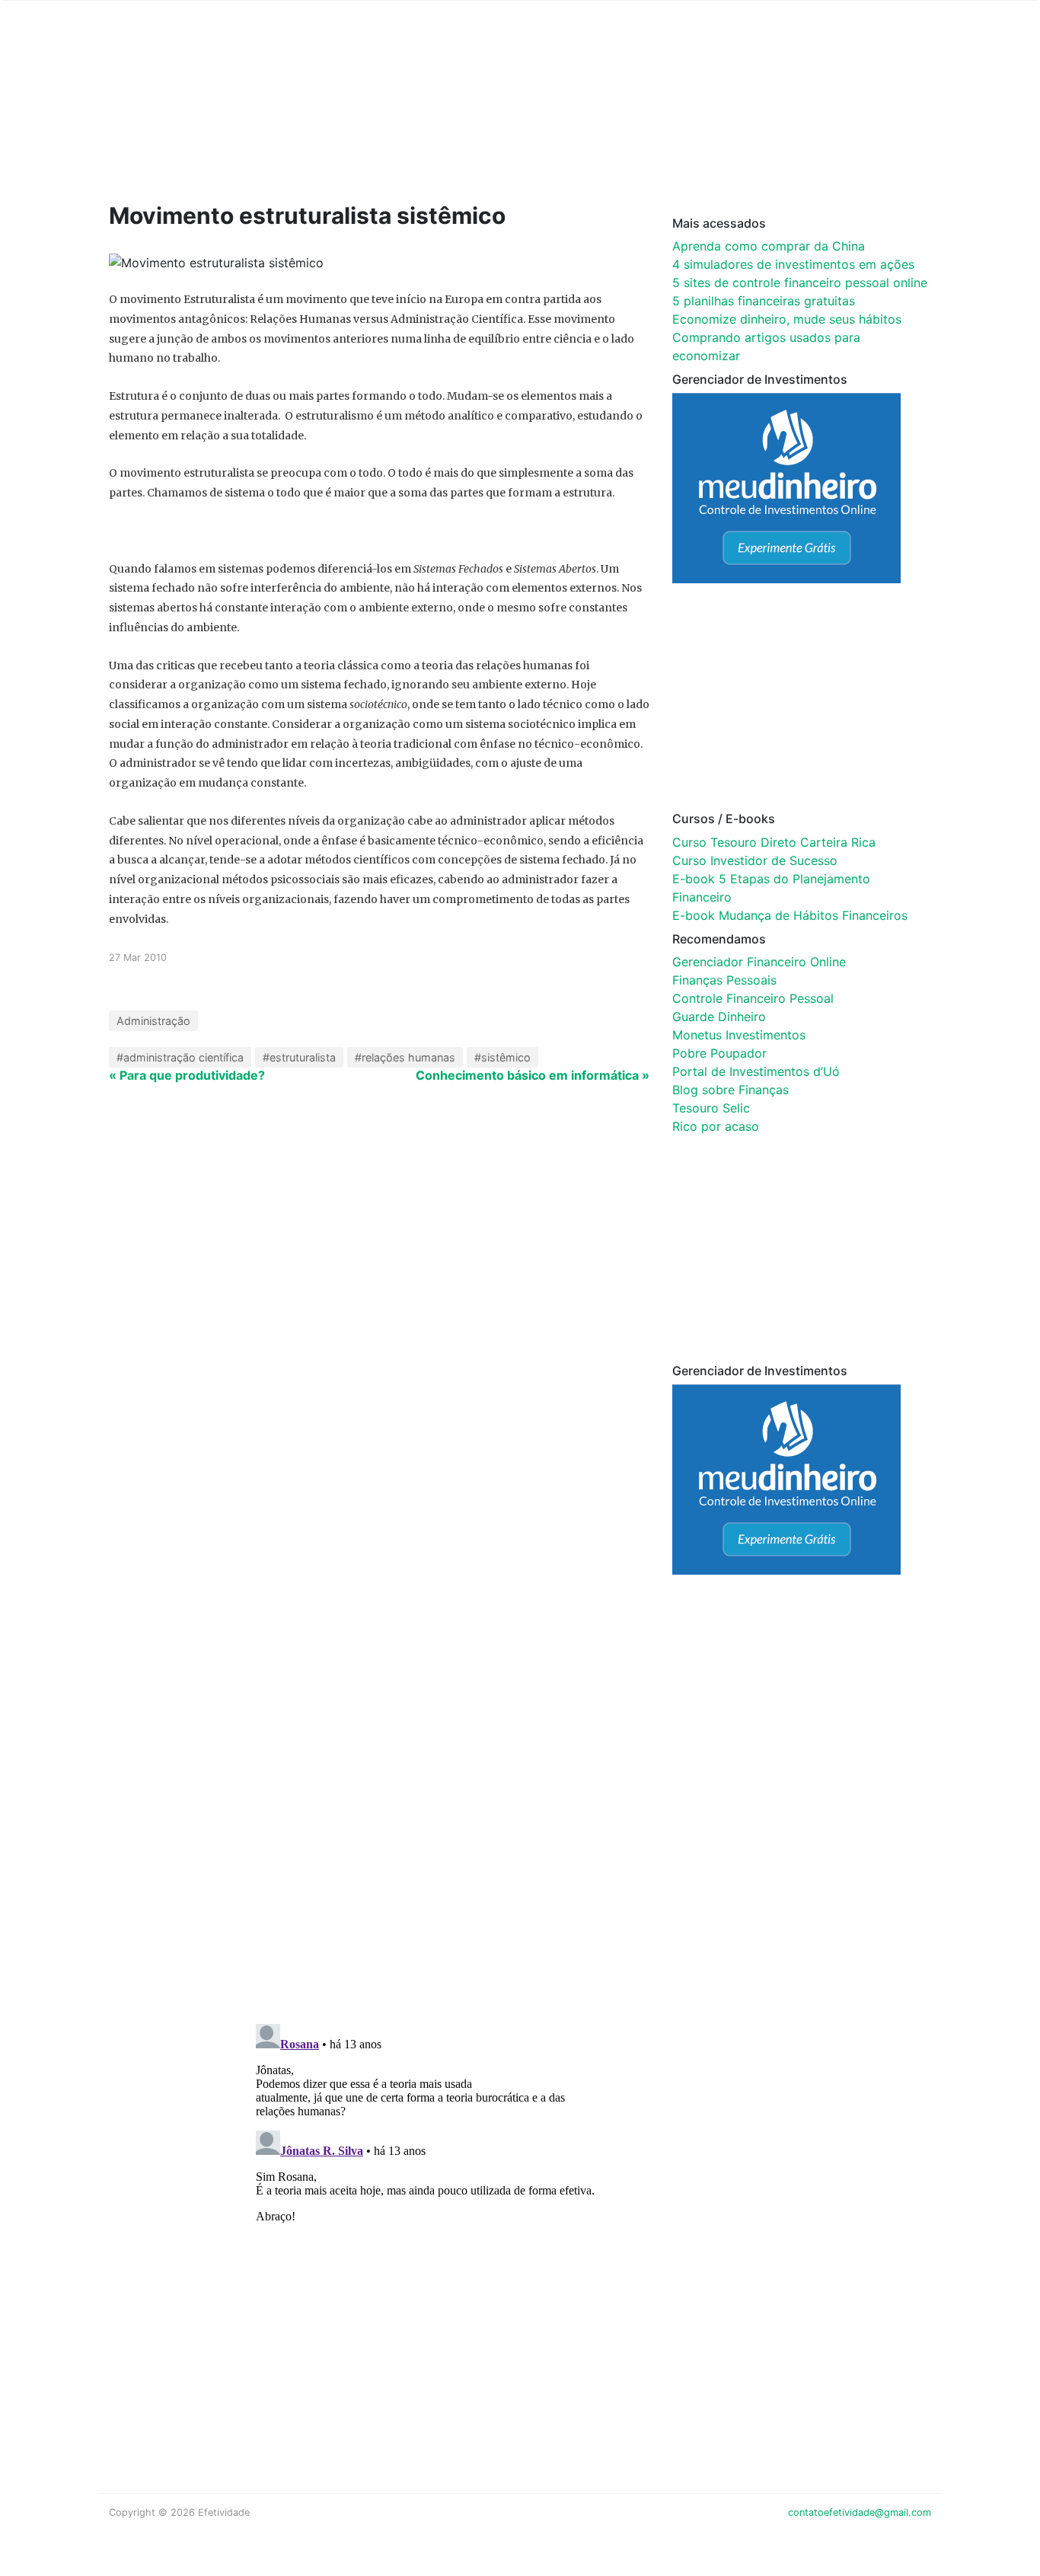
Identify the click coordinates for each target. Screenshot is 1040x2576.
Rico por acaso (716, 1126)
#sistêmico (502, 1057)
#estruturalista (299, 1057)
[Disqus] (520, 1814)
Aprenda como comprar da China (769, 246)
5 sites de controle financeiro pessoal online (800, 282)
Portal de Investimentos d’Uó (756, 1071)
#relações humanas (405, 1057)
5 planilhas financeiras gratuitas (764, 301)
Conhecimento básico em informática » (533, 1075)
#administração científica (180, 1057)
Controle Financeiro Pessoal (753, 998)
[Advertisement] (398, 123)
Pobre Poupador (719, 1053)
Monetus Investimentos (739, 1035)
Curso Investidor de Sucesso (755, 860)
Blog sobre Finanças (731, 1090)
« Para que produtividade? (187, 1075)
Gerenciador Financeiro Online (759, 962)
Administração (153, 1021)
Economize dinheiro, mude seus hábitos (787, 319)
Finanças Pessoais (724, 980)
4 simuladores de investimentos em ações (793, 264)
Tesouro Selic (711, 1108)
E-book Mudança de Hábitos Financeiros (790, 915)
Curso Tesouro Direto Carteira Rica (774, 842)
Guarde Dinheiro (719, 1017)
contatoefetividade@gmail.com (860, 2512)
